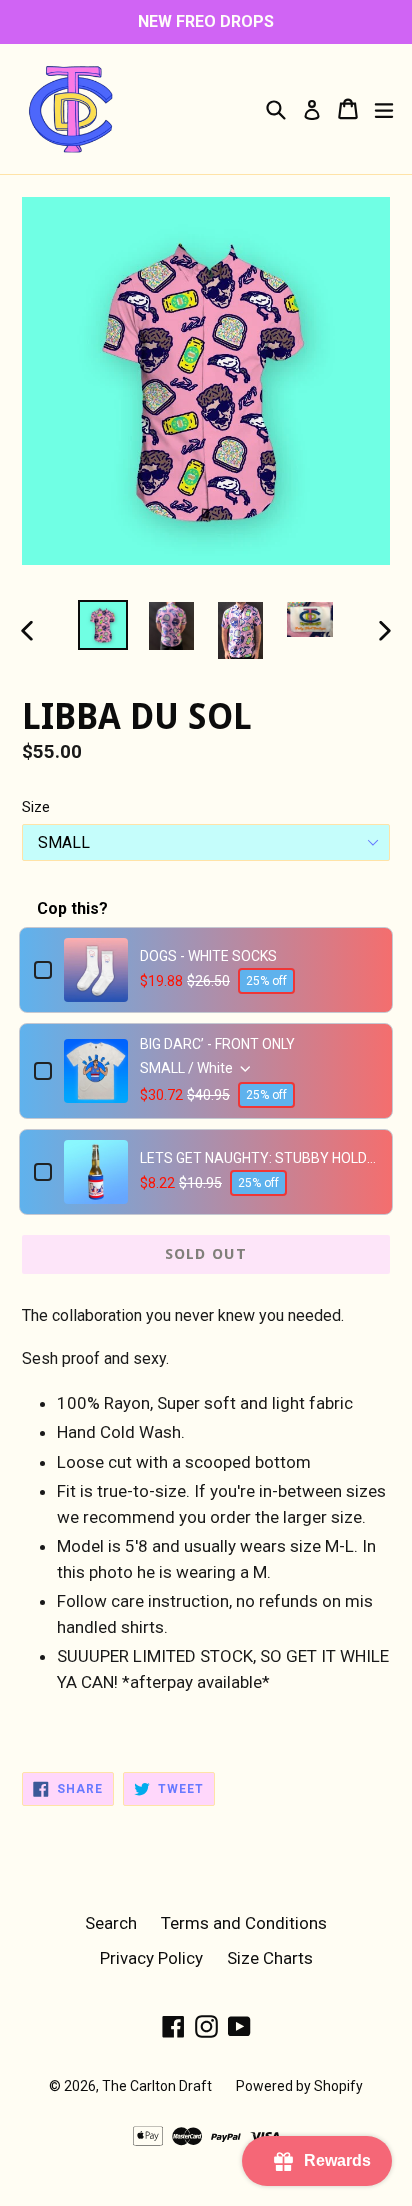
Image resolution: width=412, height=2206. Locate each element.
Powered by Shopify (299, 2086)
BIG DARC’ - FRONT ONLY (217, 1044)
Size (36, 807)
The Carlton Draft (157, 2086)
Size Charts (270, 1958)
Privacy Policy (151, 1958)
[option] (102, 625)
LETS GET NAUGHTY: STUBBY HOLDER (259, 1158)
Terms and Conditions (244, 1923)
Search (111, 1923)
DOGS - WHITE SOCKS (208, 956)
